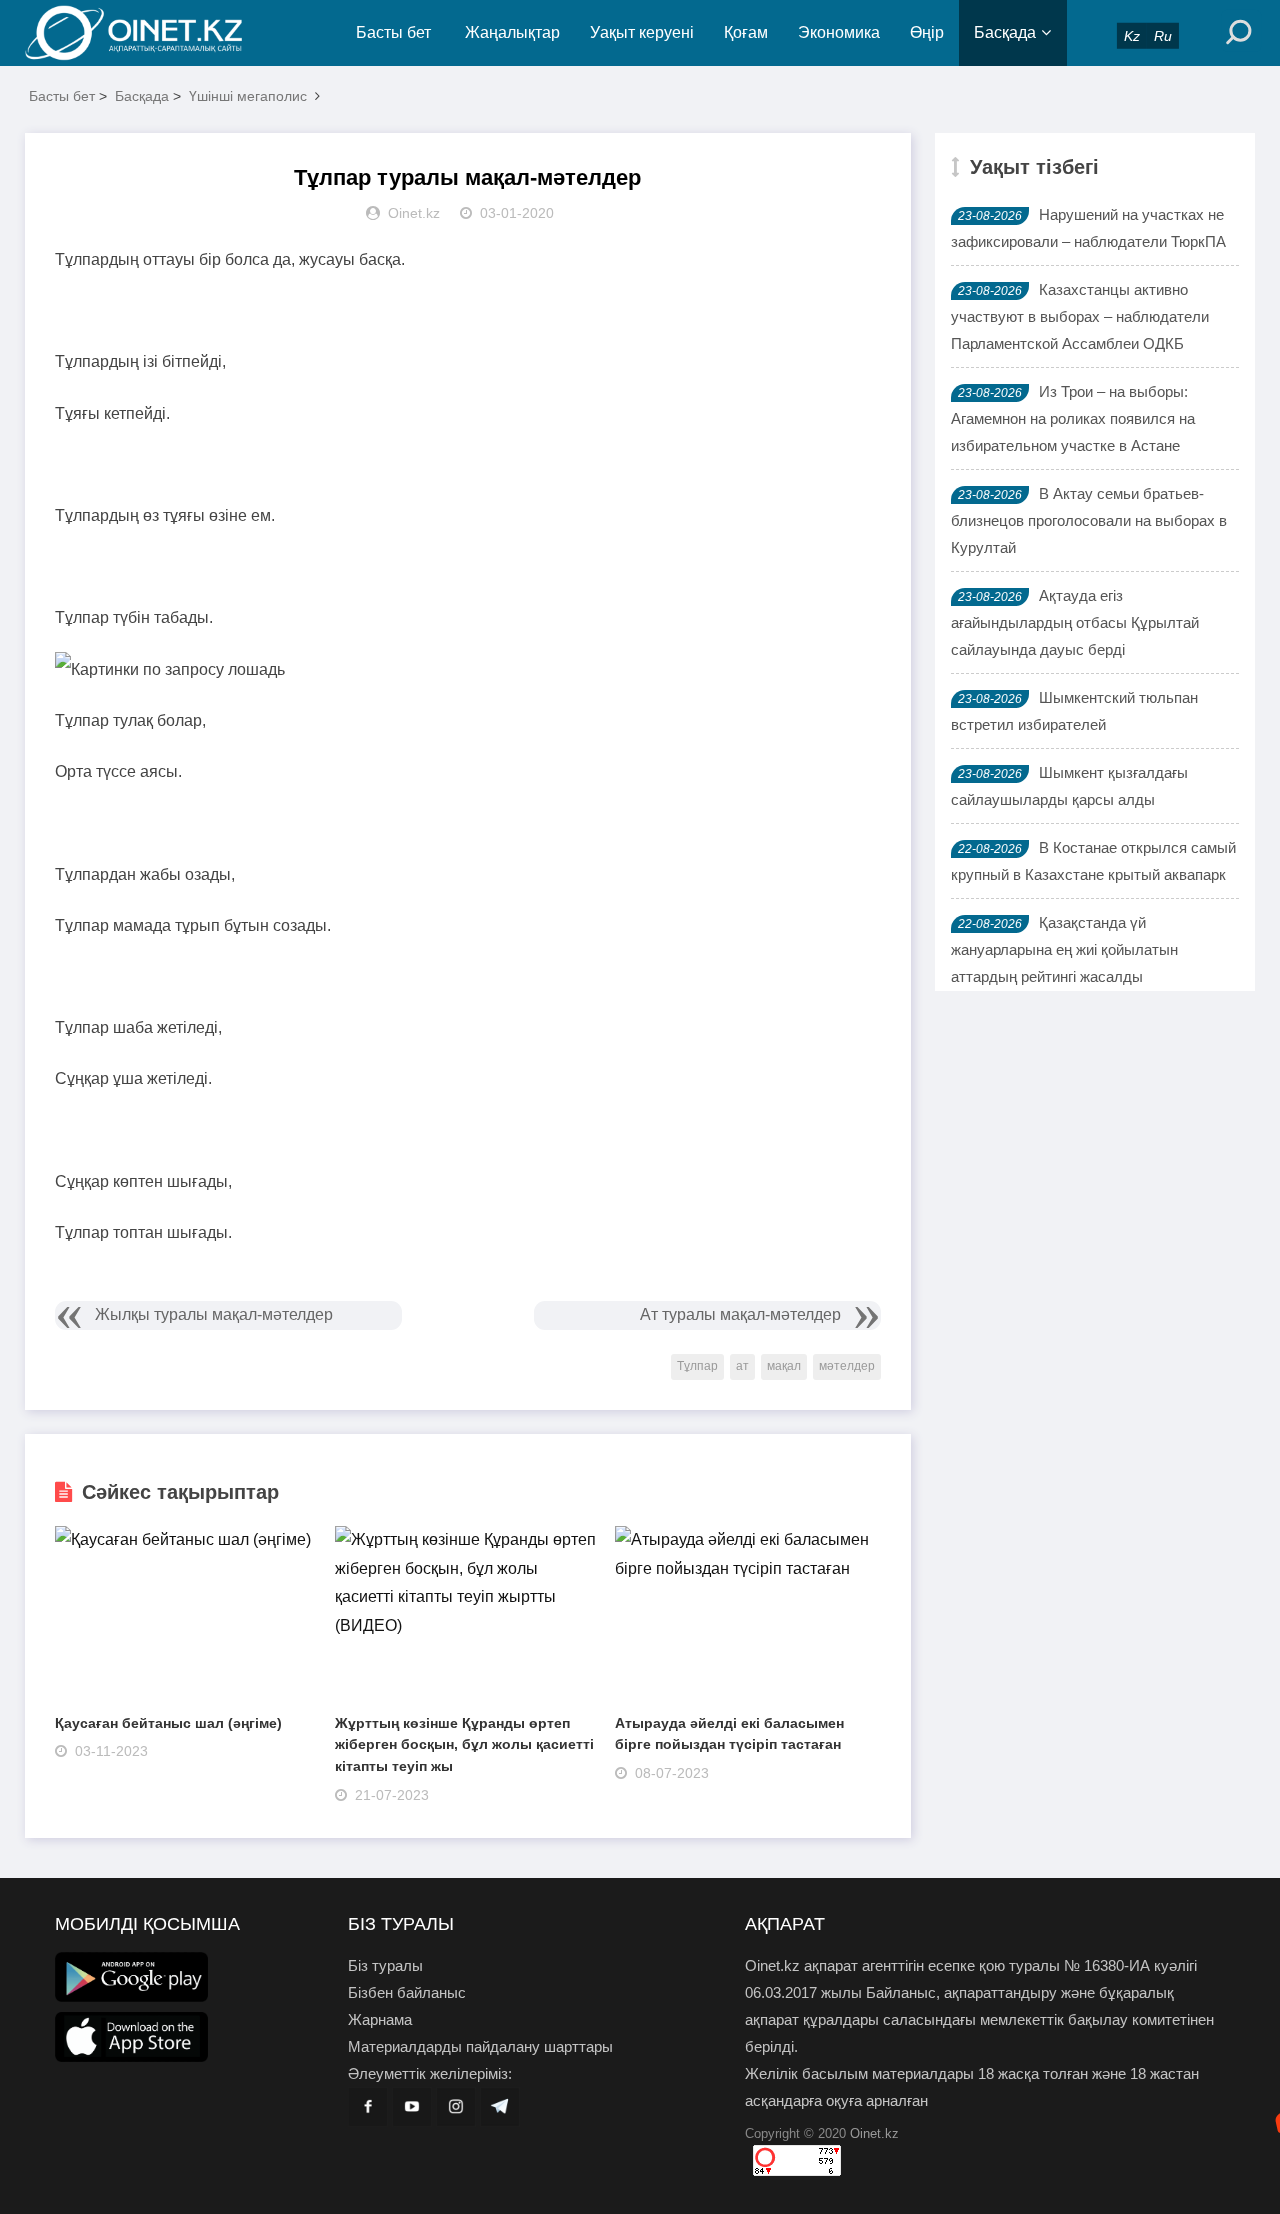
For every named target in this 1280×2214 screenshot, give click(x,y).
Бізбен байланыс (407, 1992)
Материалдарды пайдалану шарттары (480, 2046)
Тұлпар (697, 1366)
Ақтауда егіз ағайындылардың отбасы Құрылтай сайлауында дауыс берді (1075, 622)
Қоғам (746, 32)
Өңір (927, 32)
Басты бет (393, 32)
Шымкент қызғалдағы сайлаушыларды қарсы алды (1069, 786)
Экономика (839, 32)
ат (742, 1366)
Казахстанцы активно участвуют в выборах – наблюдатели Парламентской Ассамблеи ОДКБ (1080, 316)
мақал (784, 1366)
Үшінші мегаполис (248, 96)
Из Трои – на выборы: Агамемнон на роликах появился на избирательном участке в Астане (1073, 418)
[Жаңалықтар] (150, 33)
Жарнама (380, 2019)
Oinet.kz (874, 2133)
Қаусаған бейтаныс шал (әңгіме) (168, 1723)
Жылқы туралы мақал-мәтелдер (214, 1314)
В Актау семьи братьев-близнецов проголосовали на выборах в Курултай (1089, 520)
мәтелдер (847, 1366)
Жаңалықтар (512, 32)
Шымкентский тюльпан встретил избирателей (1074, 711)
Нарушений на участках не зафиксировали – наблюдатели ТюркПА (1088, 228)
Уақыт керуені (642, 32)
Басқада (1005, 32)
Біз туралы (385, 1965)
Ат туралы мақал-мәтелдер (740, 1314)
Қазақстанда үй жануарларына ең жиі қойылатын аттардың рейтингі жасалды (1064, 949)
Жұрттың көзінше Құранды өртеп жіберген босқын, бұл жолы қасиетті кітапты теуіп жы (464, 1744)
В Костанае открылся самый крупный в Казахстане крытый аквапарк (1093, 861)
